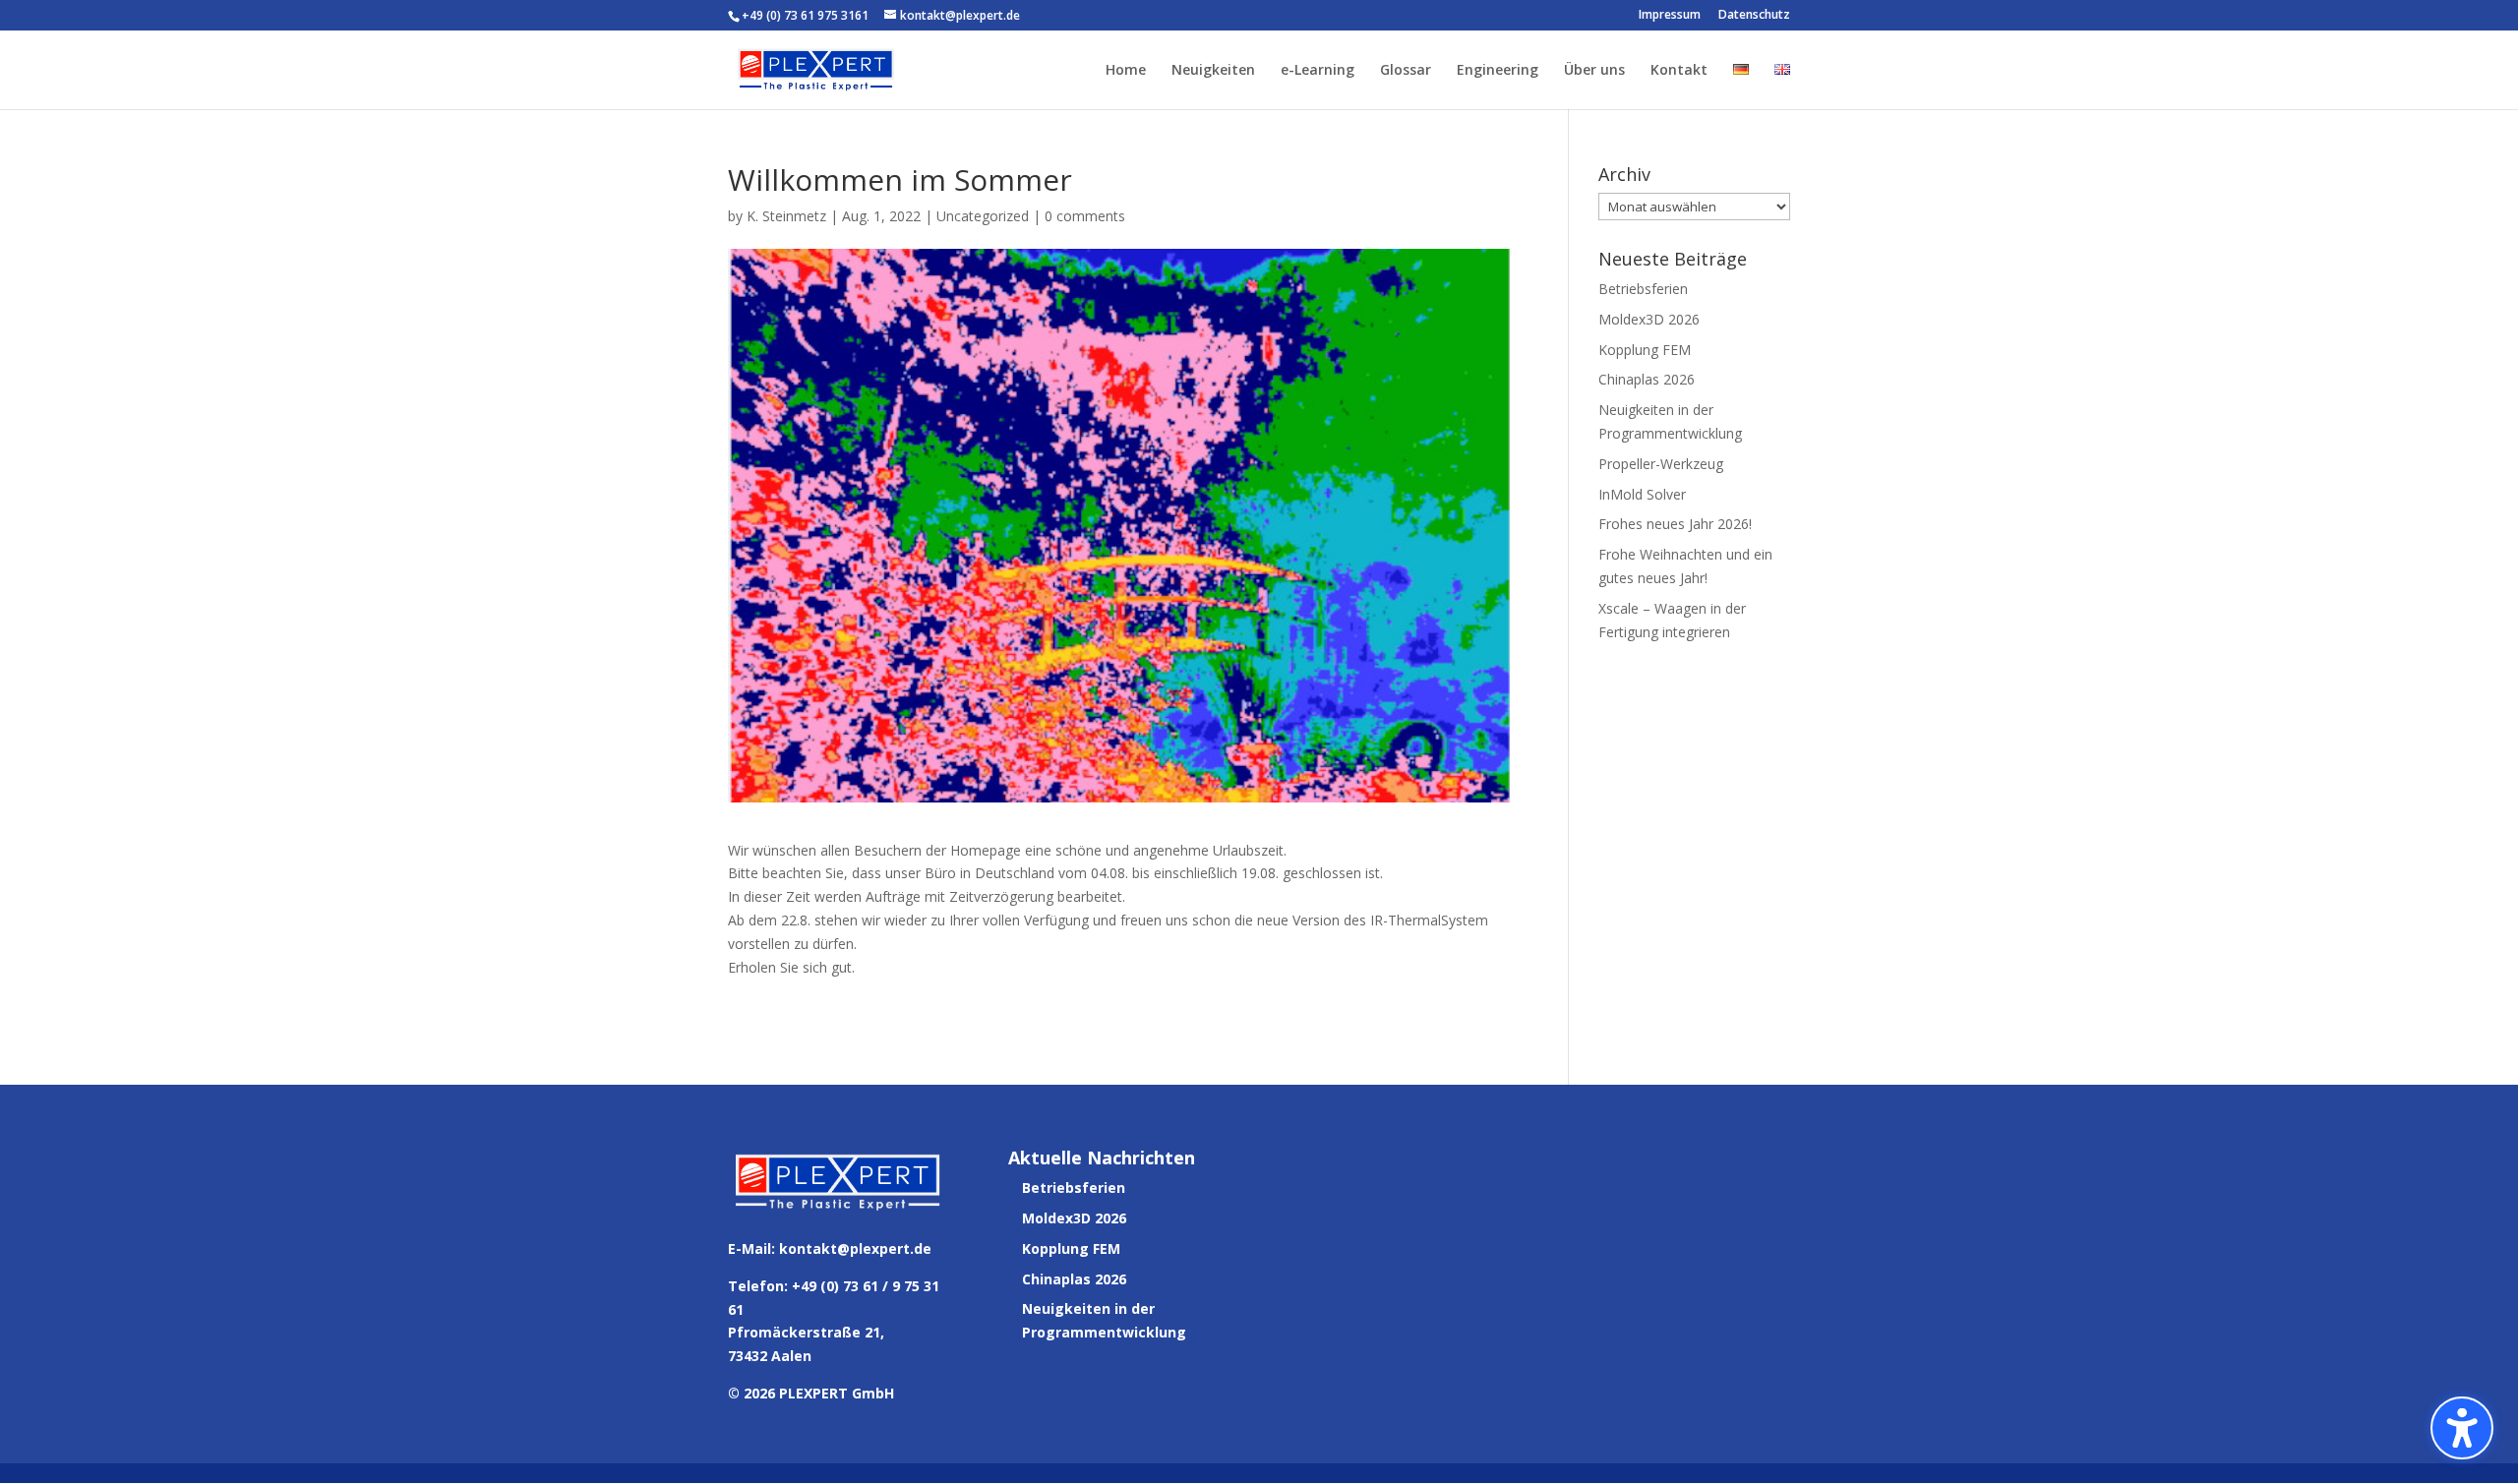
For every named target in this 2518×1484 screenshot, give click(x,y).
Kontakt (1679, 71)
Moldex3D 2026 (1649, 319)
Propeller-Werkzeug (1661, 464)
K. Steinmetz (786, 216)
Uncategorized (983, 216)
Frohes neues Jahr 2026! (1675, 524)
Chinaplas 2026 (1647, 379)
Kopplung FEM (1645, 350)
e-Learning (1318, 71)
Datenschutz (1754, 16)
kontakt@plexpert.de (855, 1248)
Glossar (1406, 71)
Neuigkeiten (1213, 71)
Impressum (1670, 16)
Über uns (1594, 71)
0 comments (1085, 216)
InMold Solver (1642, 494)
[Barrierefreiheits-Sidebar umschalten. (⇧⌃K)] (2462, 1428)
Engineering (1498, 71)
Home (1126, 71)
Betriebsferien (1643, 289)
